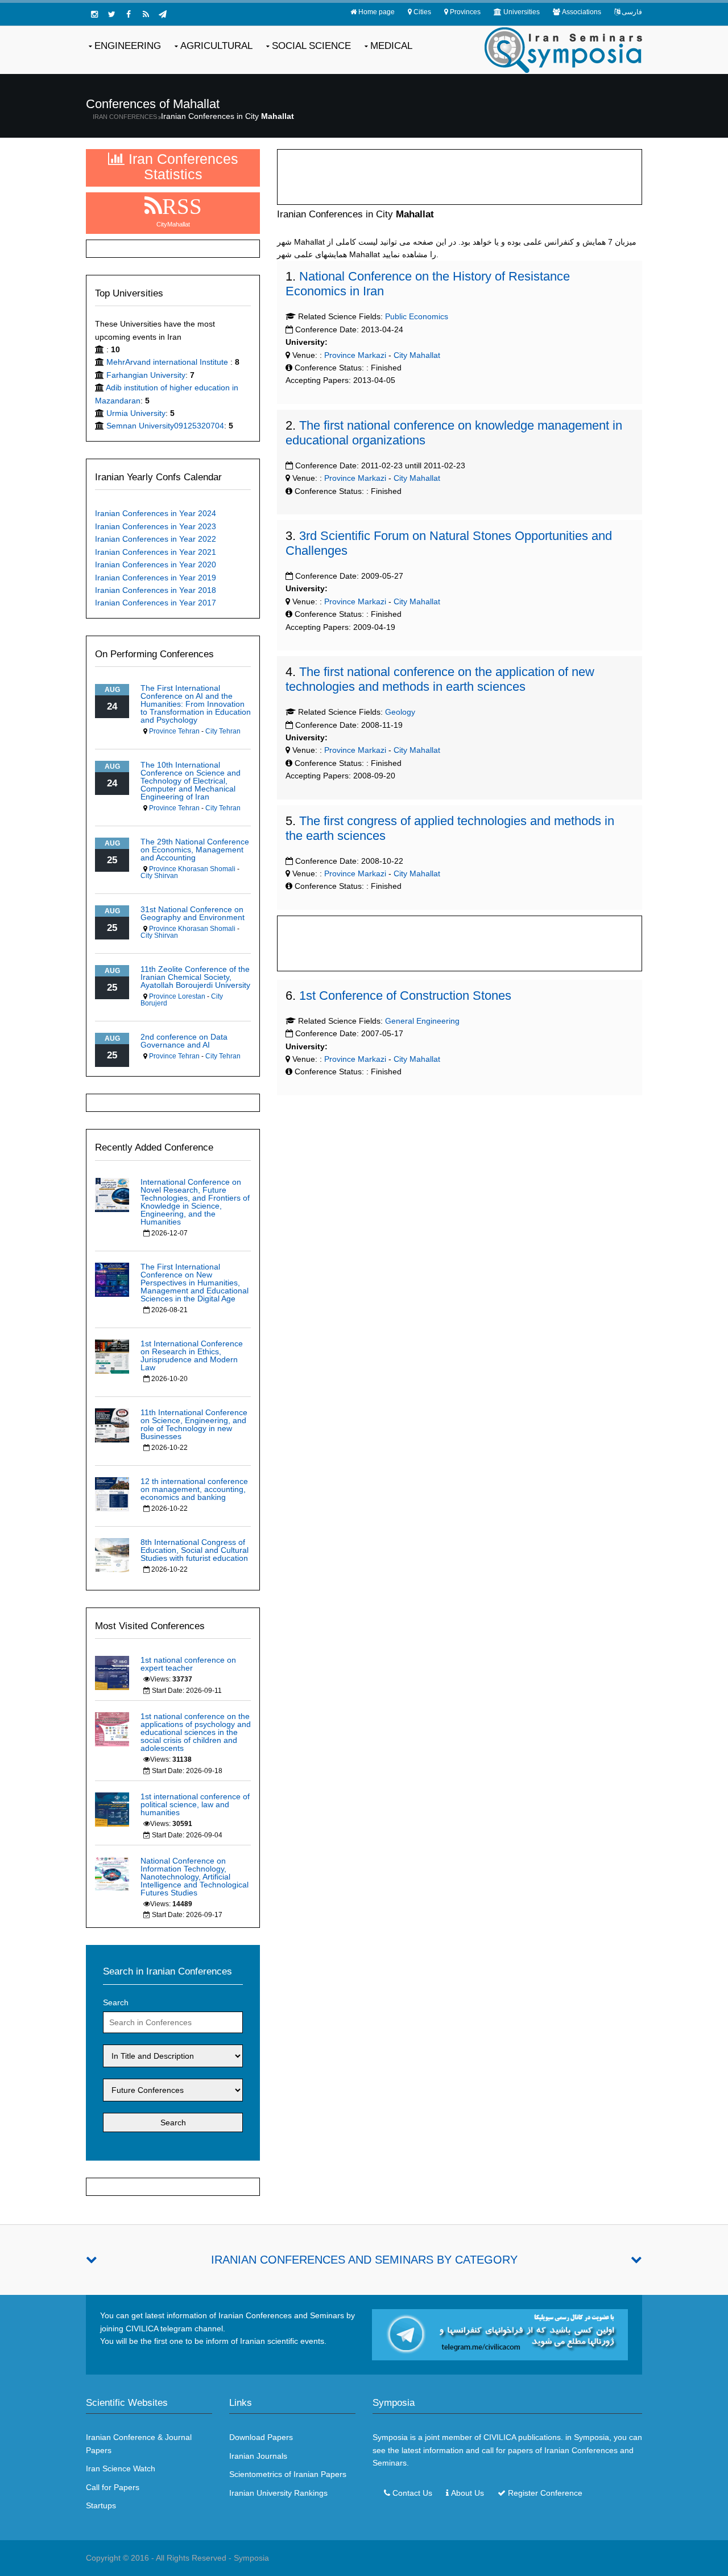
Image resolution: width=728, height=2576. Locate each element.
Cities (422, 12)
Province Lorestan (177, 996)
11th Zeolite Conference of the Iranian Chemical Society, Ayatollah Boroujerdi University (195, 977)
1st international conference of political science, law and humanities (195, 1804)
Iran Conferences (125, 117)
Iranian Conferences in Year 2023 (156, 526)
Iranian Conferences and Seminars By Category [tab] (364, 2260)
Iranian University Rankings (278, 2493)
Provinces (465, 12)
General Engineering (422, 1021)
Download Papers (261, 2437)
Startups (101, 2505)
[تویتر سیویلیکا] (111, 14)
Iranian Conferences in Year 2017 (156, 603)
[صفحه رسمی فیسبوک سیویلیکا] (129, 14)
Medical (391, 46)
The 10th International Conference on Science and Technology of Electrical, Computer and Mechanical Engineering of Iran (191, 781)
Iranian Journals (258, 2456)
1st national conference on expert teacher (188, 1664)
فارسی (632, 12)
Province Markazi (354, 355)
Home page (377, 12)
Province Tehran (174, 731)
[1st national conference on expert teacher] (112, 1672)
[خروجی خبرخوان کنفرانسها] (146, 14)
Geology (400, 712)
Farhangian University (146, 375)
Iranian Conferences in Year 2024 (156, 513)
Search (116, 2002)
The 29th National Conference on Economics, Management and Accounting (195, 850)
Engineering (128, 46)
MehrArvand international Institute (168, 362)
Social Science (311, 46)
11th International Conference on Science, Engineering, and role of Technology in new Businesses (194, 1424)
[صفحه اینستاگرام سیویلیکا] (94, 14)
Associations (582, 12)
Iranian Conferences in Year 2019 (156, 578)
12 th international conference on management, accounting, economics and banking (194, 1489)
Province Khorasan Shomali (192, 869)
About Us (468, 2493)
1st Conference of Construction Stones (405, 996)
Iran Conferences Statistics (181, 166)
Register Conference (545, 2493)
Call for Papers (113, 2487)
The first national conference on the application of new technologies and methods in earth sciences (440, 679)
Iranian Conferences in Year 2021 (156, 552)
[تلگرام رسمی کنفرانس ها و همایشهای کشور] (163, 14)
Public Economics (417, 316)
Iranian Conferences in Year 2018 (156, 590)
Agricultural (216, 46)
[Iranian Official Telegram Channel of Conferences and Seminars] (500, 2334)
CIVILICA (500, 2437)
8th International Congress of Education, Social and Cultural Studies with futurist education (195, 1550)
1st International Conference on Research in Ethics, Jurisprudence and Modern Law (192, 1355)
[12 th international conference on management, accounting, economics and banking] (112, 1493)
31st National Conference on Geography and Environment (193, 913)
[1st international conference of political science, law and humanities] (112, 1808)
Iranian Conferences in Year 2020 (156, 564)
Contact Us (412, 2493)
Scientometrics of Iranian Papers (288, 2474)
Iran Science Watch (121, 2468)
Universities (522, 12)
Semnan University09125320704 (165, 426)
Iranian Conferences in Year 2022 (156, 539)
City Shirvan (159, 876)
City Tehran (223, 731)
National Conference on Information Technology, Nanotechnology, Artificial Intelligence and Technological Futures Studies (195, 1877)
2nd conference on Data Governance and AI (184, 1041)
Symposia (251, 2558)
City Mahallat (417, 355)
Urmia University (136, 413)
